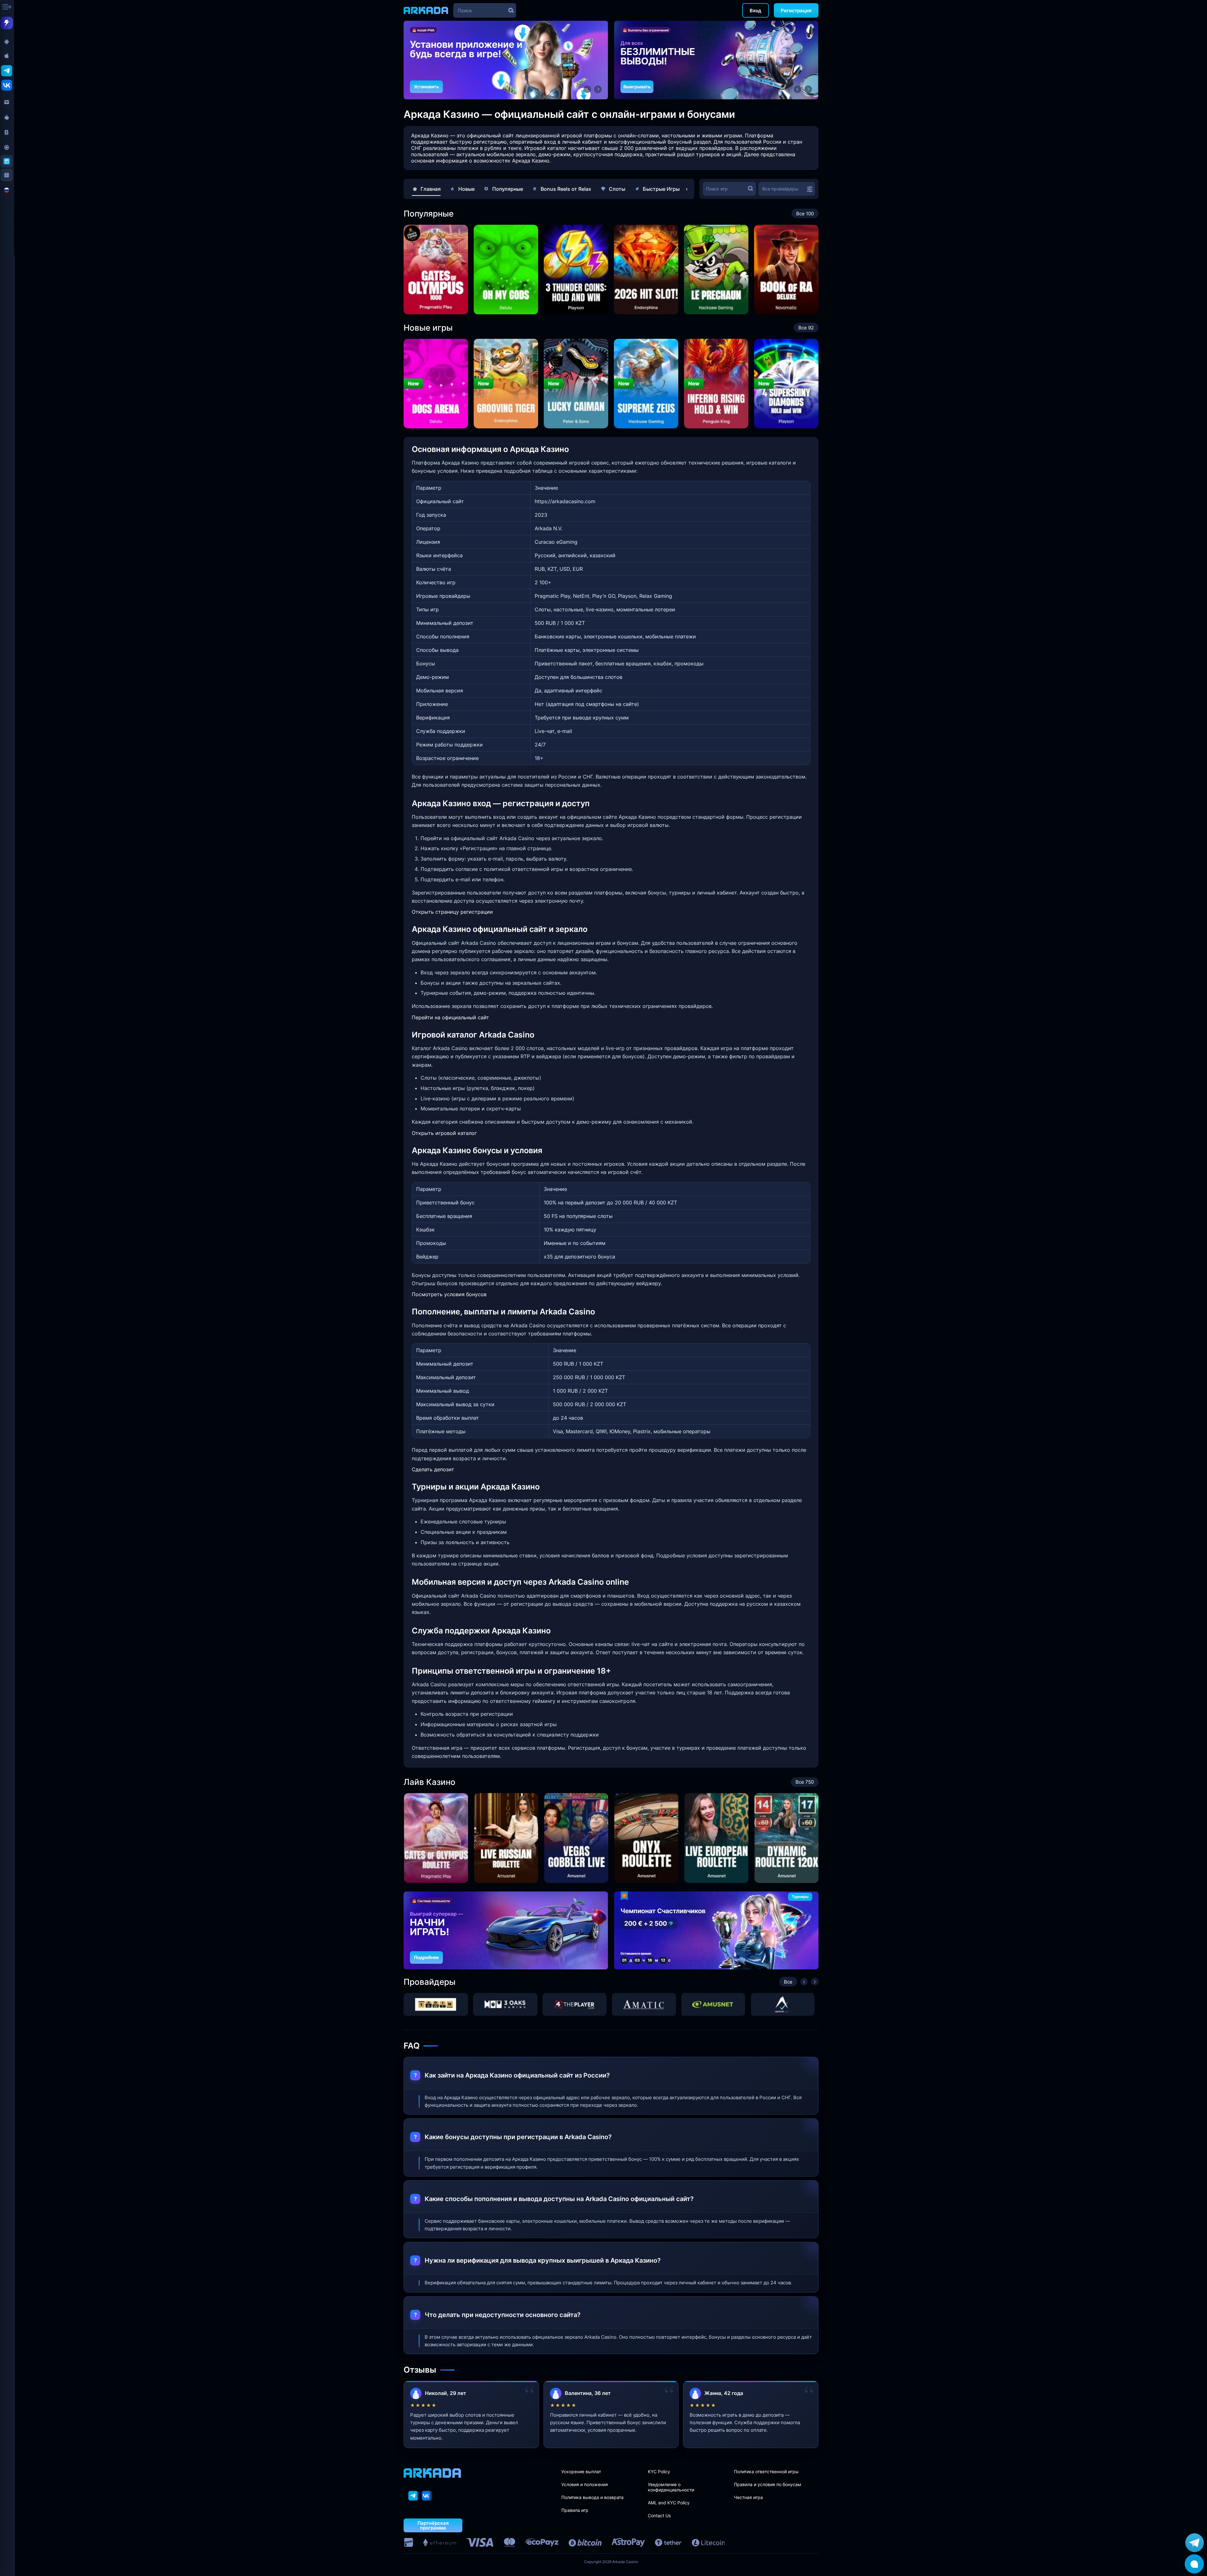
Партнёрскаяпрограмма (433, 2525)
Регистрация (796, 11)
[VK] (427, 2496)
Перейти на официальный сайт (450, 1017)
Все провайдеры (780, 189)
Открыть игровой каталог (444, 1133)
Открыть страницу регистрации (452, 912)
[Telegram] (413, 2496)
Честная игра (748, 2497)
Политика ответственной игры (766, 2471)
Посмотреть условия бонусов (449, 1294)
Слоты (617, 189)
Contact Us (659, 2515)
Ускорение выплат (581, 2471)
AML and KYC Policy (669, 2503)
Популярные (508, 189)
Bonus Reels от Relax (566, 189)
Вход (755, 11)
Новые (466, 189)
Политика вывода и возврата (592, 2497)
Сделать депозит (433, 1469)
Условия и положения (585, 2484)
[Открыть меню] (8, 8)
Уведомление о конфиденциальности (671, 2487)
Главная (431, 189)
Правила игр (575, 2510)
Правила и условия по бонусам (768, 2484)
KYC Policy (659, 2471)
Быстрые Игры (661, 189)
